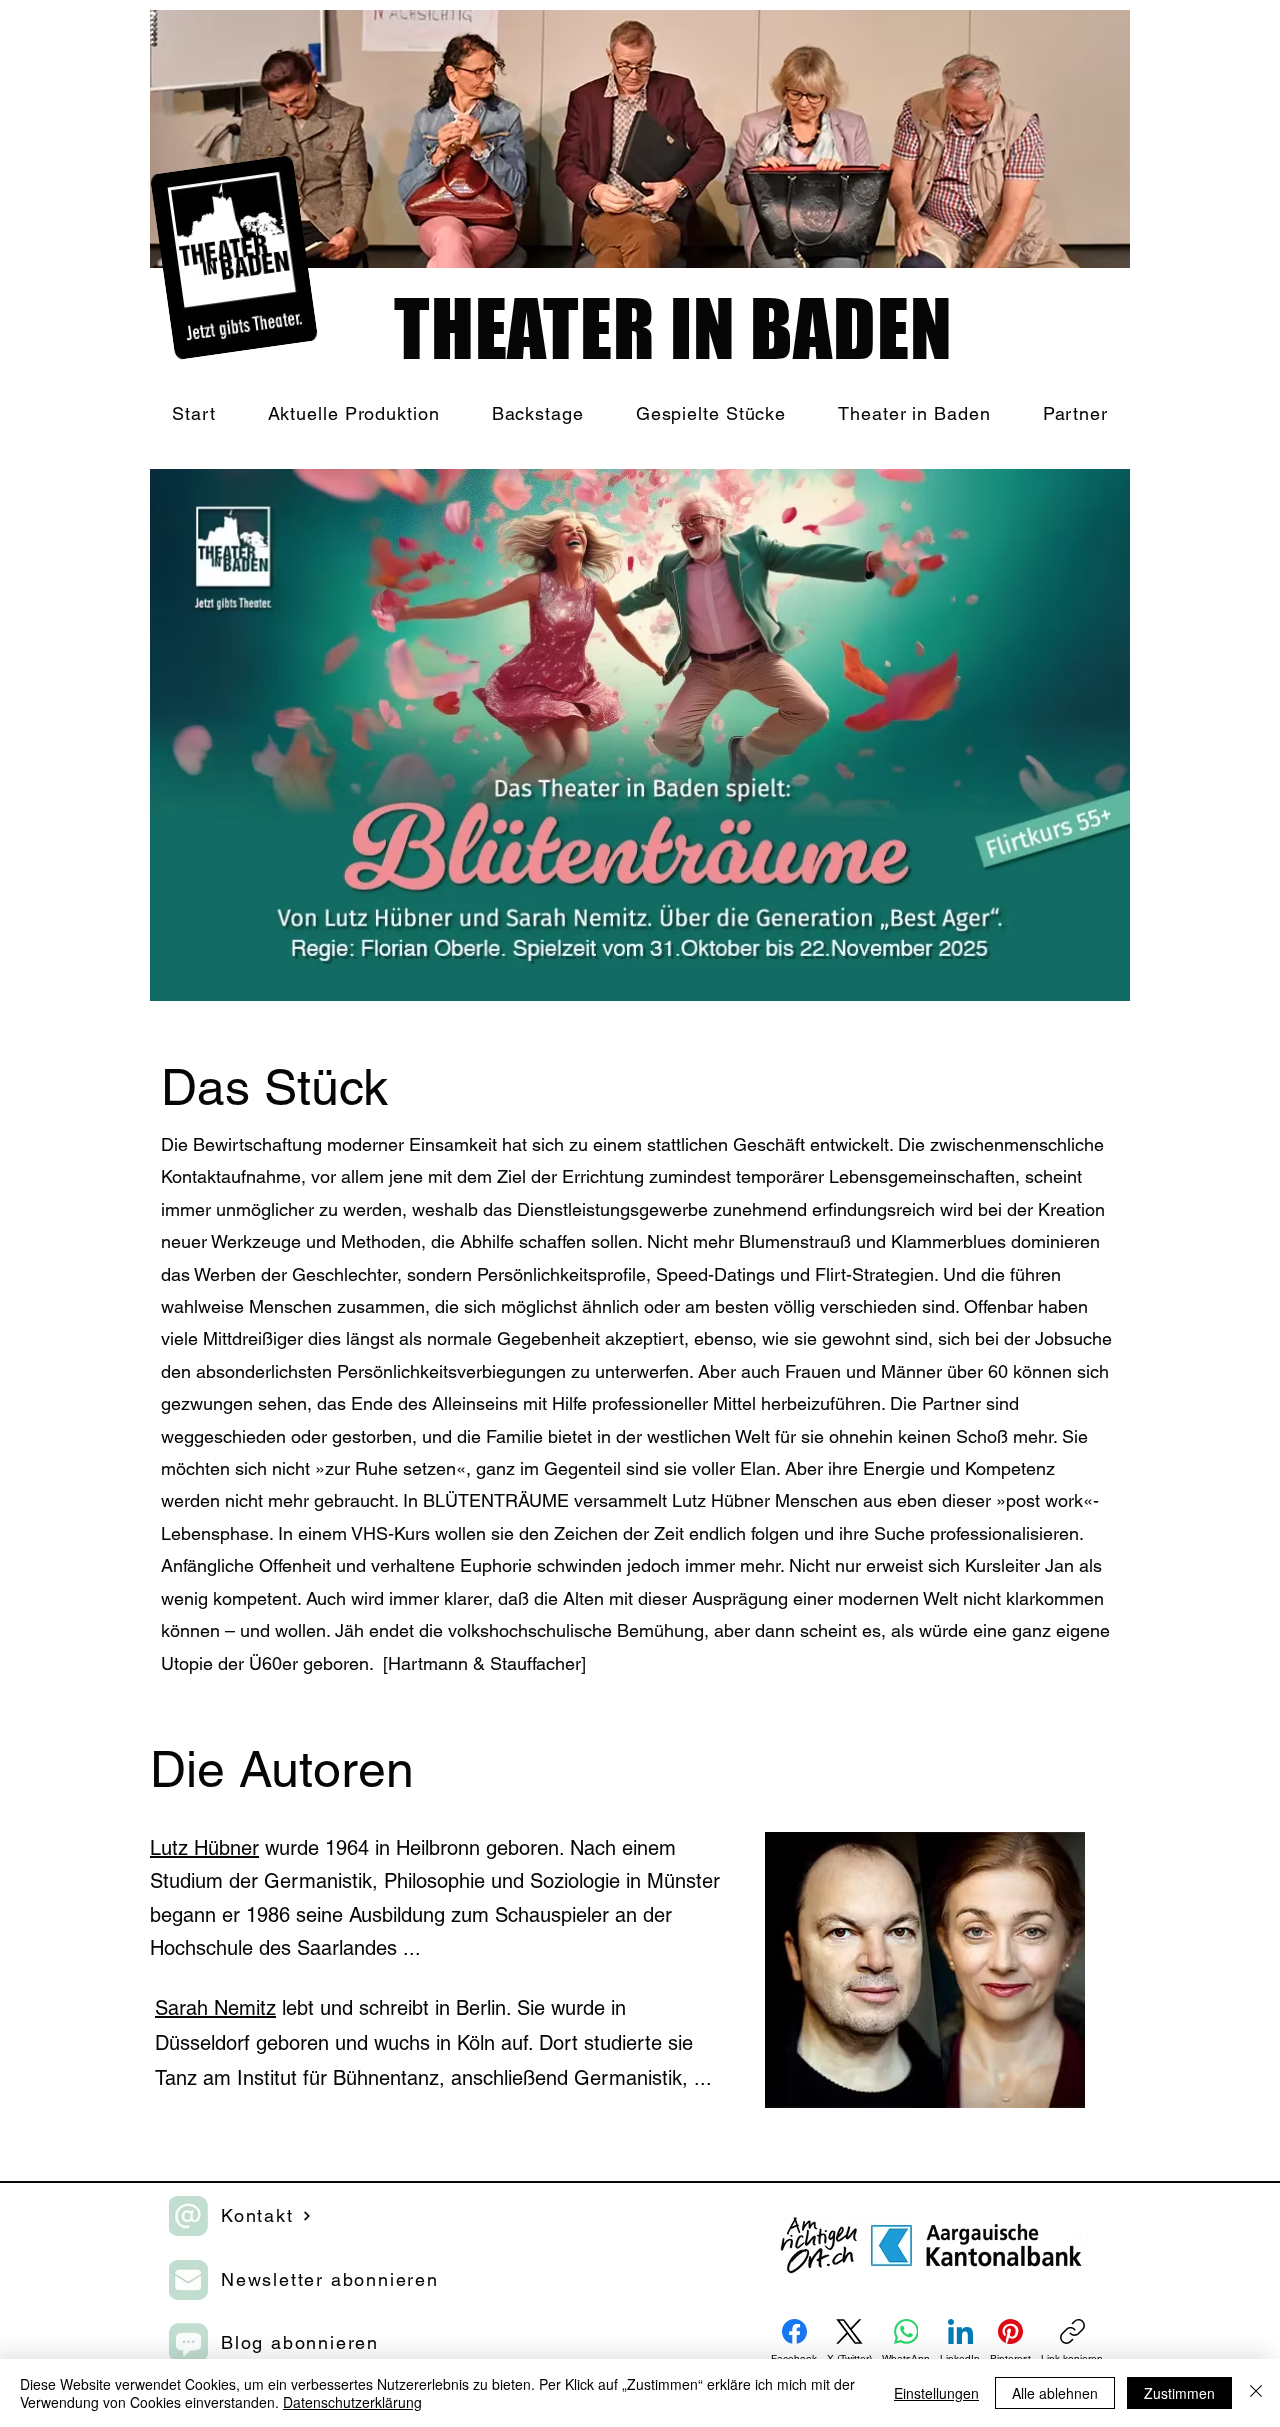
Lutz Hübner (204, 1848)
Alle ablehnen (1055, 2393)
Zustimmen (1179, 2393)
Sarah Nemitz (215, 2008)
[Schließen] (1256, 2393)
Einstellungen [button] (936, 2393)
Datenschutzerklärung (352, 2402)
